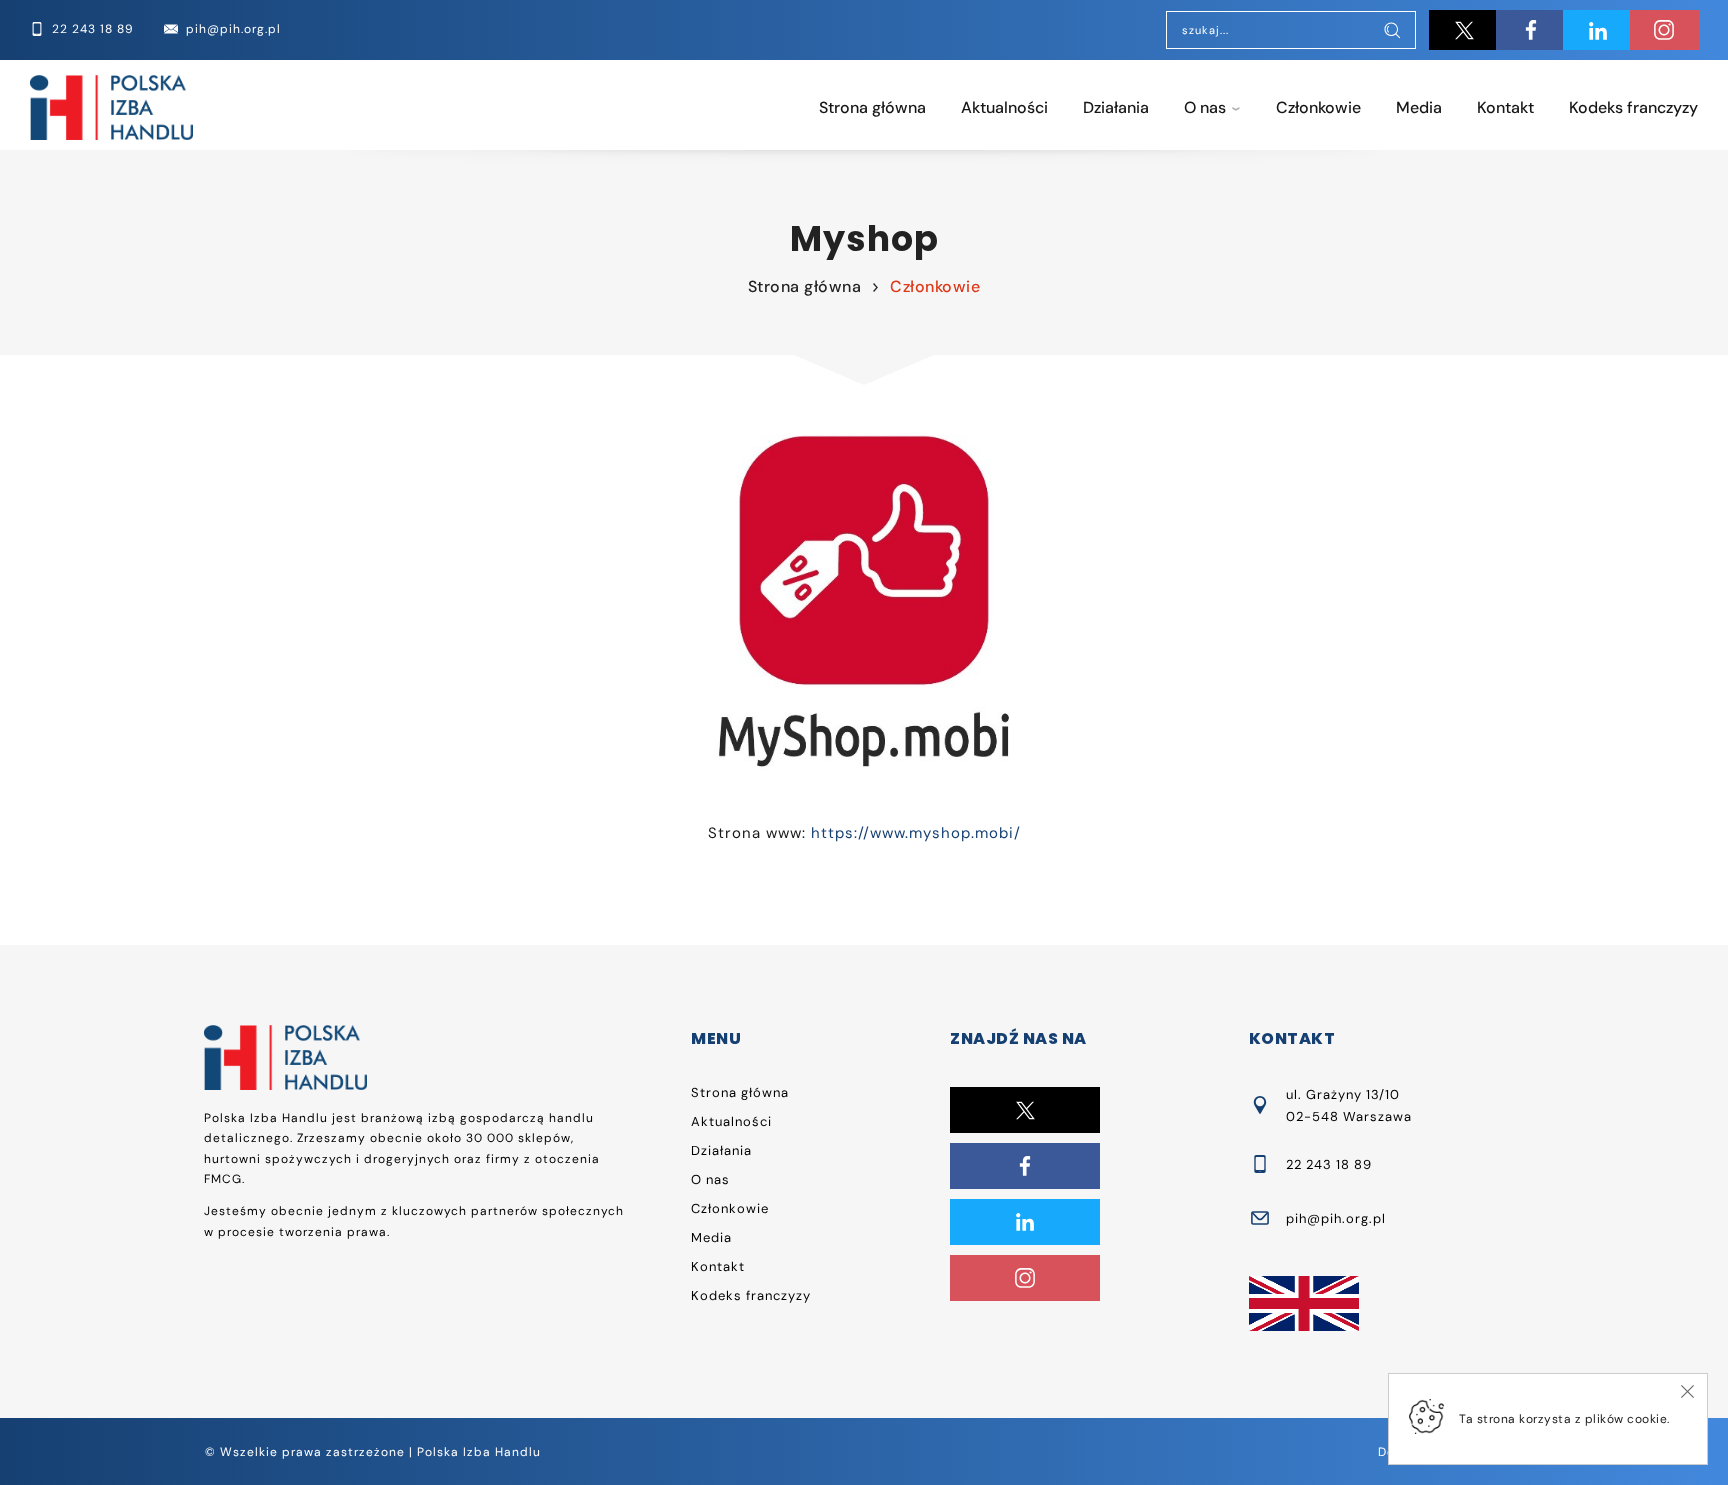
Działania (1116, 107)
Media (1419, 107)
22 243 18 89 (1329, 1164)
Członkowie (1318, 107)
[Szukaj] (1392, 32)
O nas (1205, 107)
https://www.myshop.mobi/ (916, 833)
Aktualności (1004, 107)
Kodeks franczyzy (1633, 107)
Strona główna (872, 107)
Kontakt (1505, 107)
